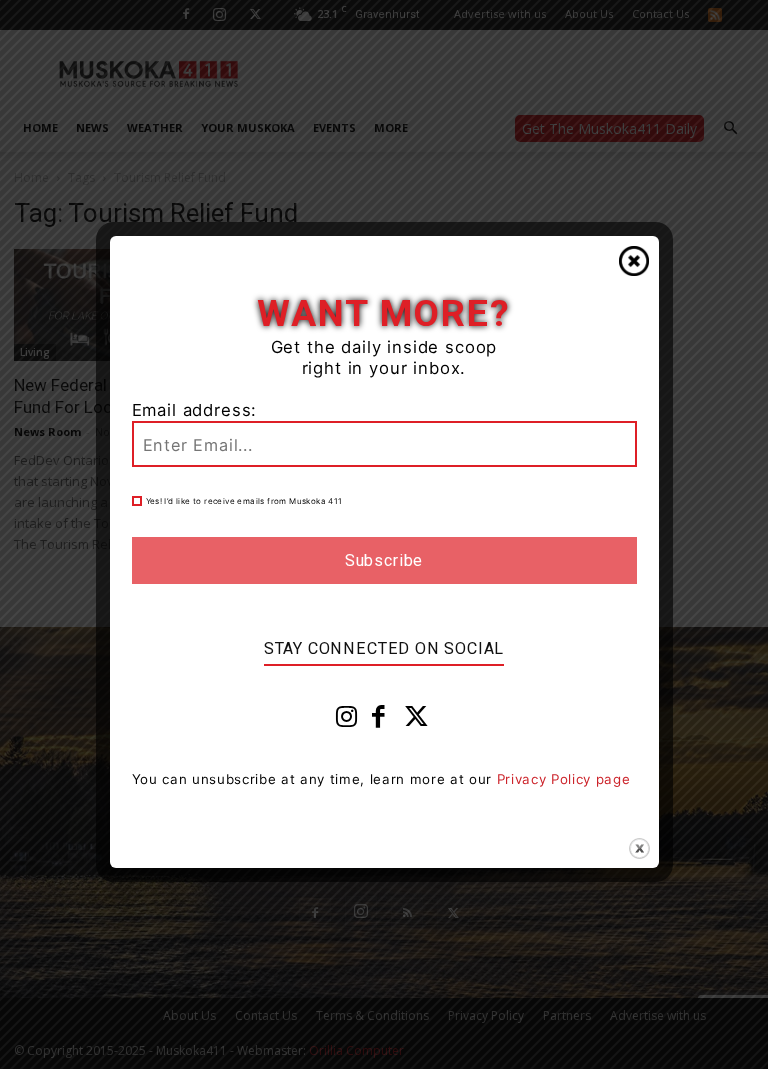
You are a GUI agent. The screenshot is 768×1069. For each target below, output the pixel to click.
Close (634, 261)
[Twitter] (417, 721)
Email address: (195, 410)
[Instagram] (347, 721)
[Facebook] (379, 721)
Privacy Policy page (564, 779)
